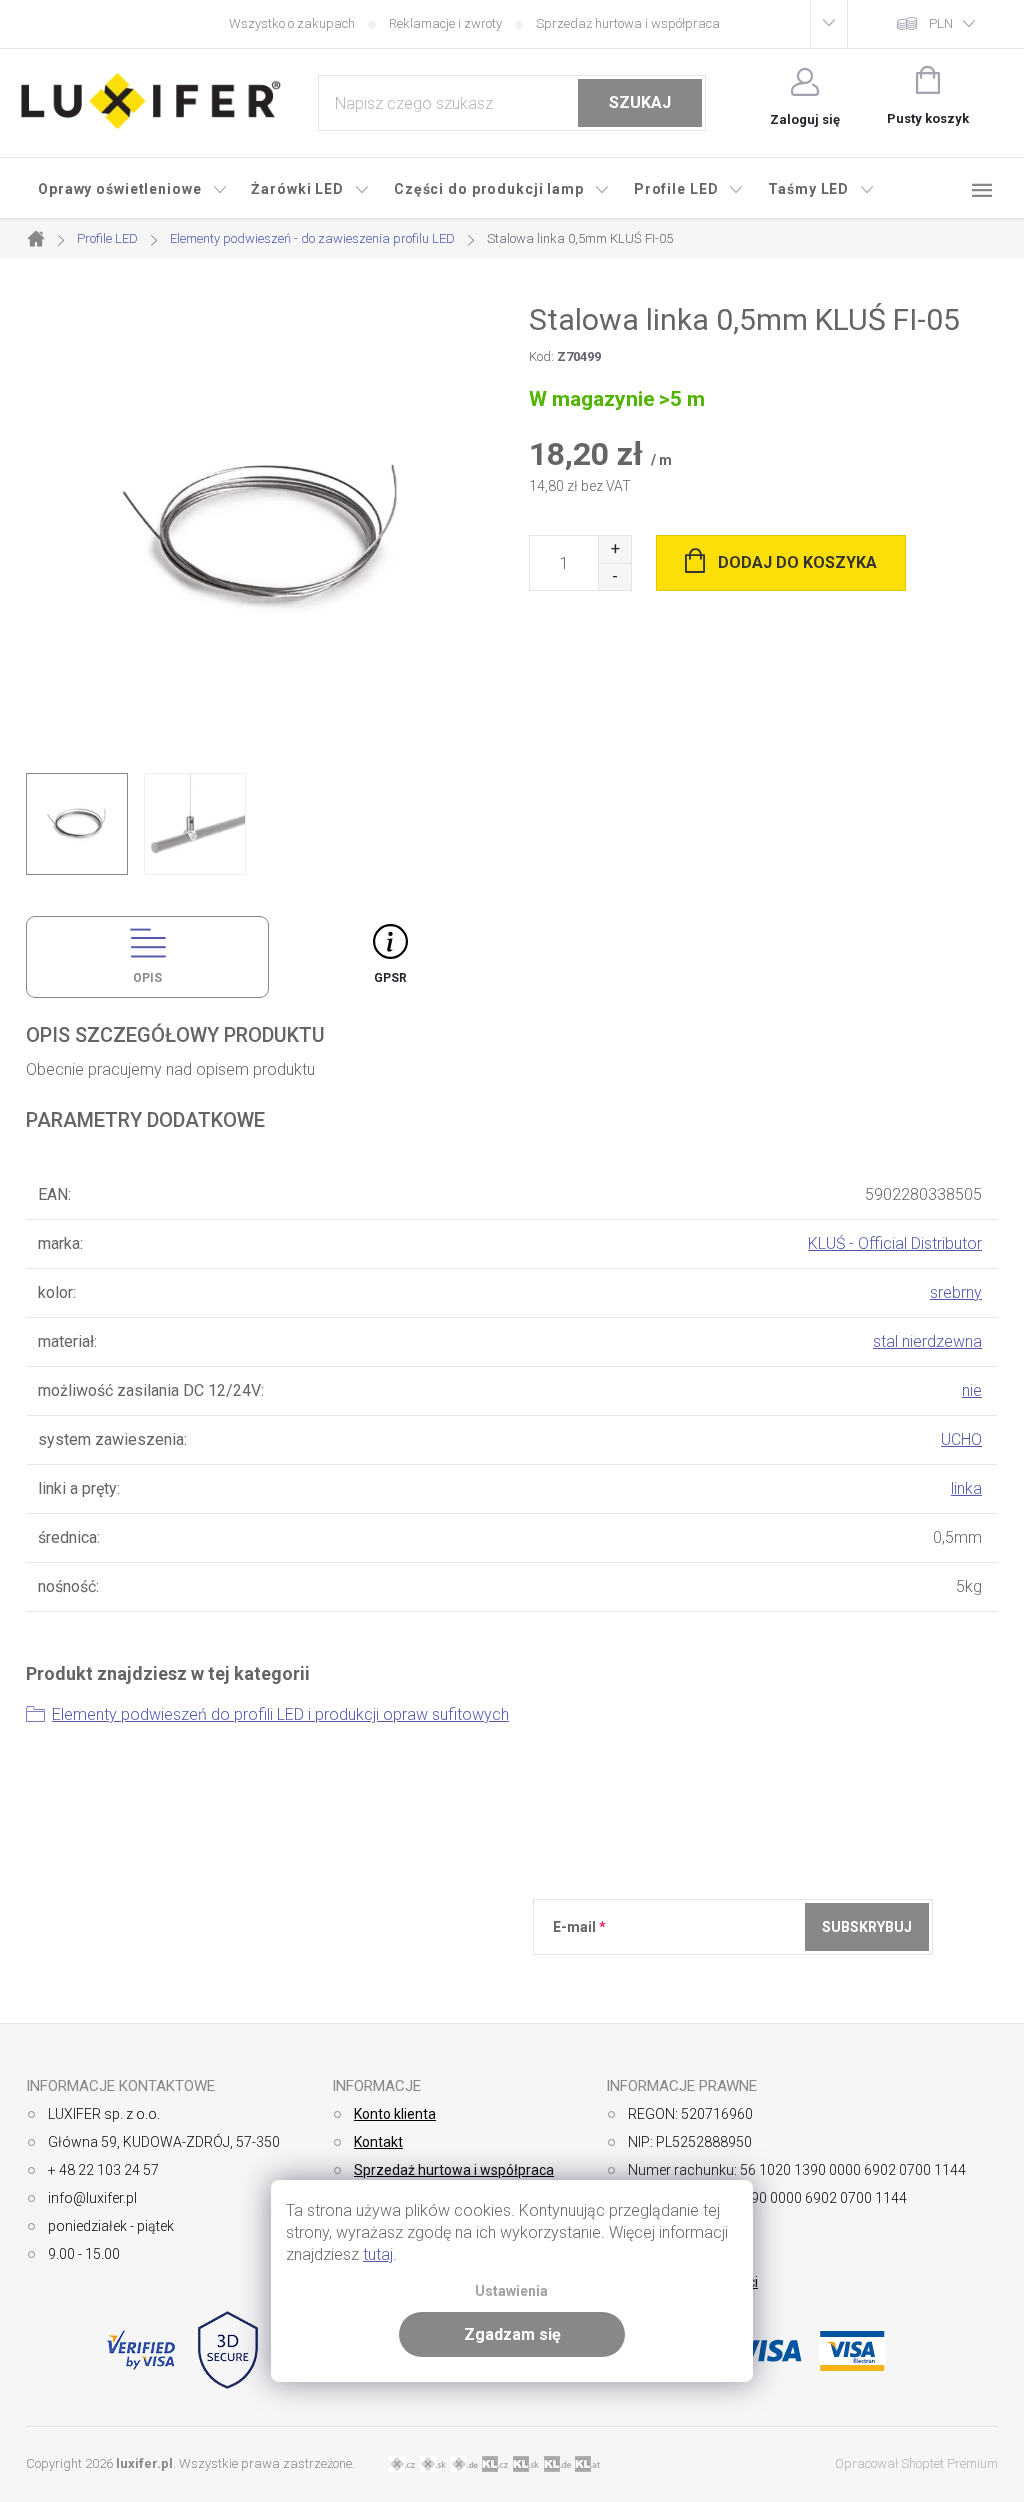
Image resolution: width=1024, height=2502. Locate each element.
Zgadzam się (512, 2334)
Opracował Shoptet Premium (916, 2463)
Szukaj (640, 102)
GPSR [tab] (390, 978)
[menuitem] (132, 189)
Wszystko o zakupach (292, 23)
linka (966, 1488)
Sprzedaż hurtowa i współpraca (628, 23)
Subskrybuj (867, 1927)
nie (972, 1390)
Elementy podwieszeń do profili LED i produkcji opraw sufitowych (280, 1714)
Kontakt (378, 2142)
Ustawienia (511, 2291)
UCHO (961, 1439)
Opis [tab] (147, 978)
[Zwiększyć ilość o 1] (614, 549)
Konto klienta (395, 2114)
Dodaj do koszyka (797, 562)
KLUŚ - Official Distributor (895, 1243)
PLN (941, 23)
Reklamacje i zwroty (445, 23)
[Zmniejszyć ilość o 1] (614, 576)
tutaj (378, 2254)
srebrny (956, 1292)
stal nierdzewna (927, 1341)
